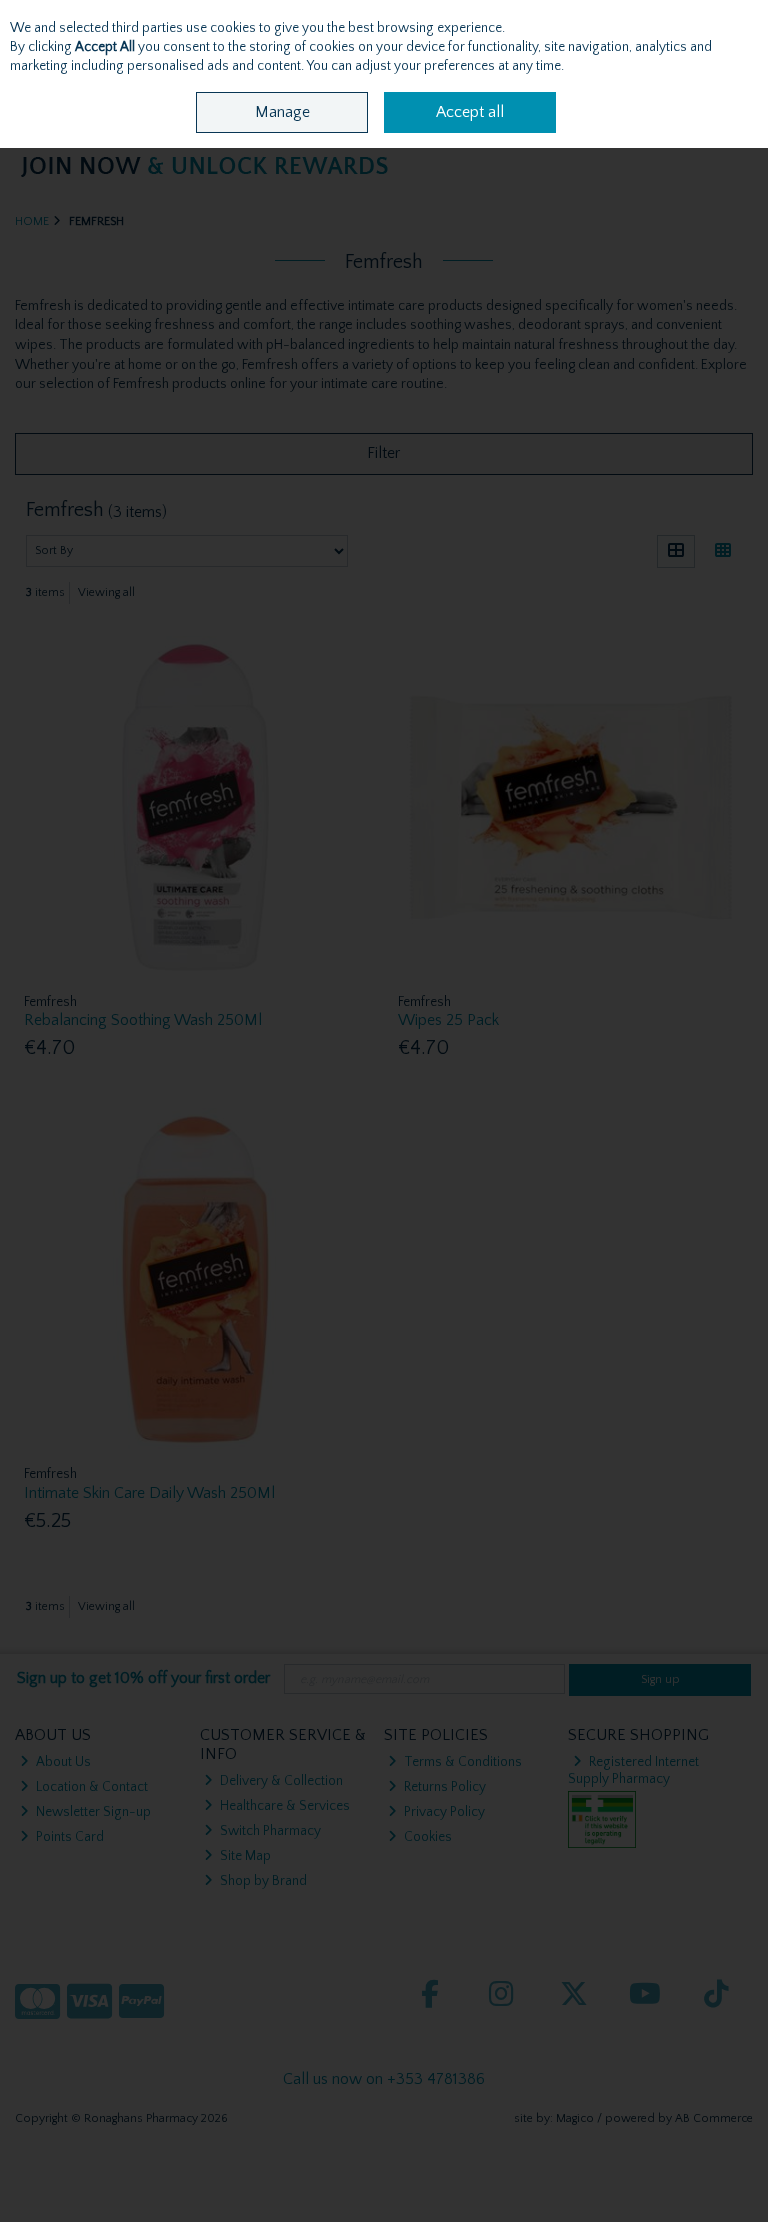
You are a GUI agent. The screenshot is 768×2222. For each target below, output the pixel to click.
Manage (282, 112)
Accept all (470, 112)
